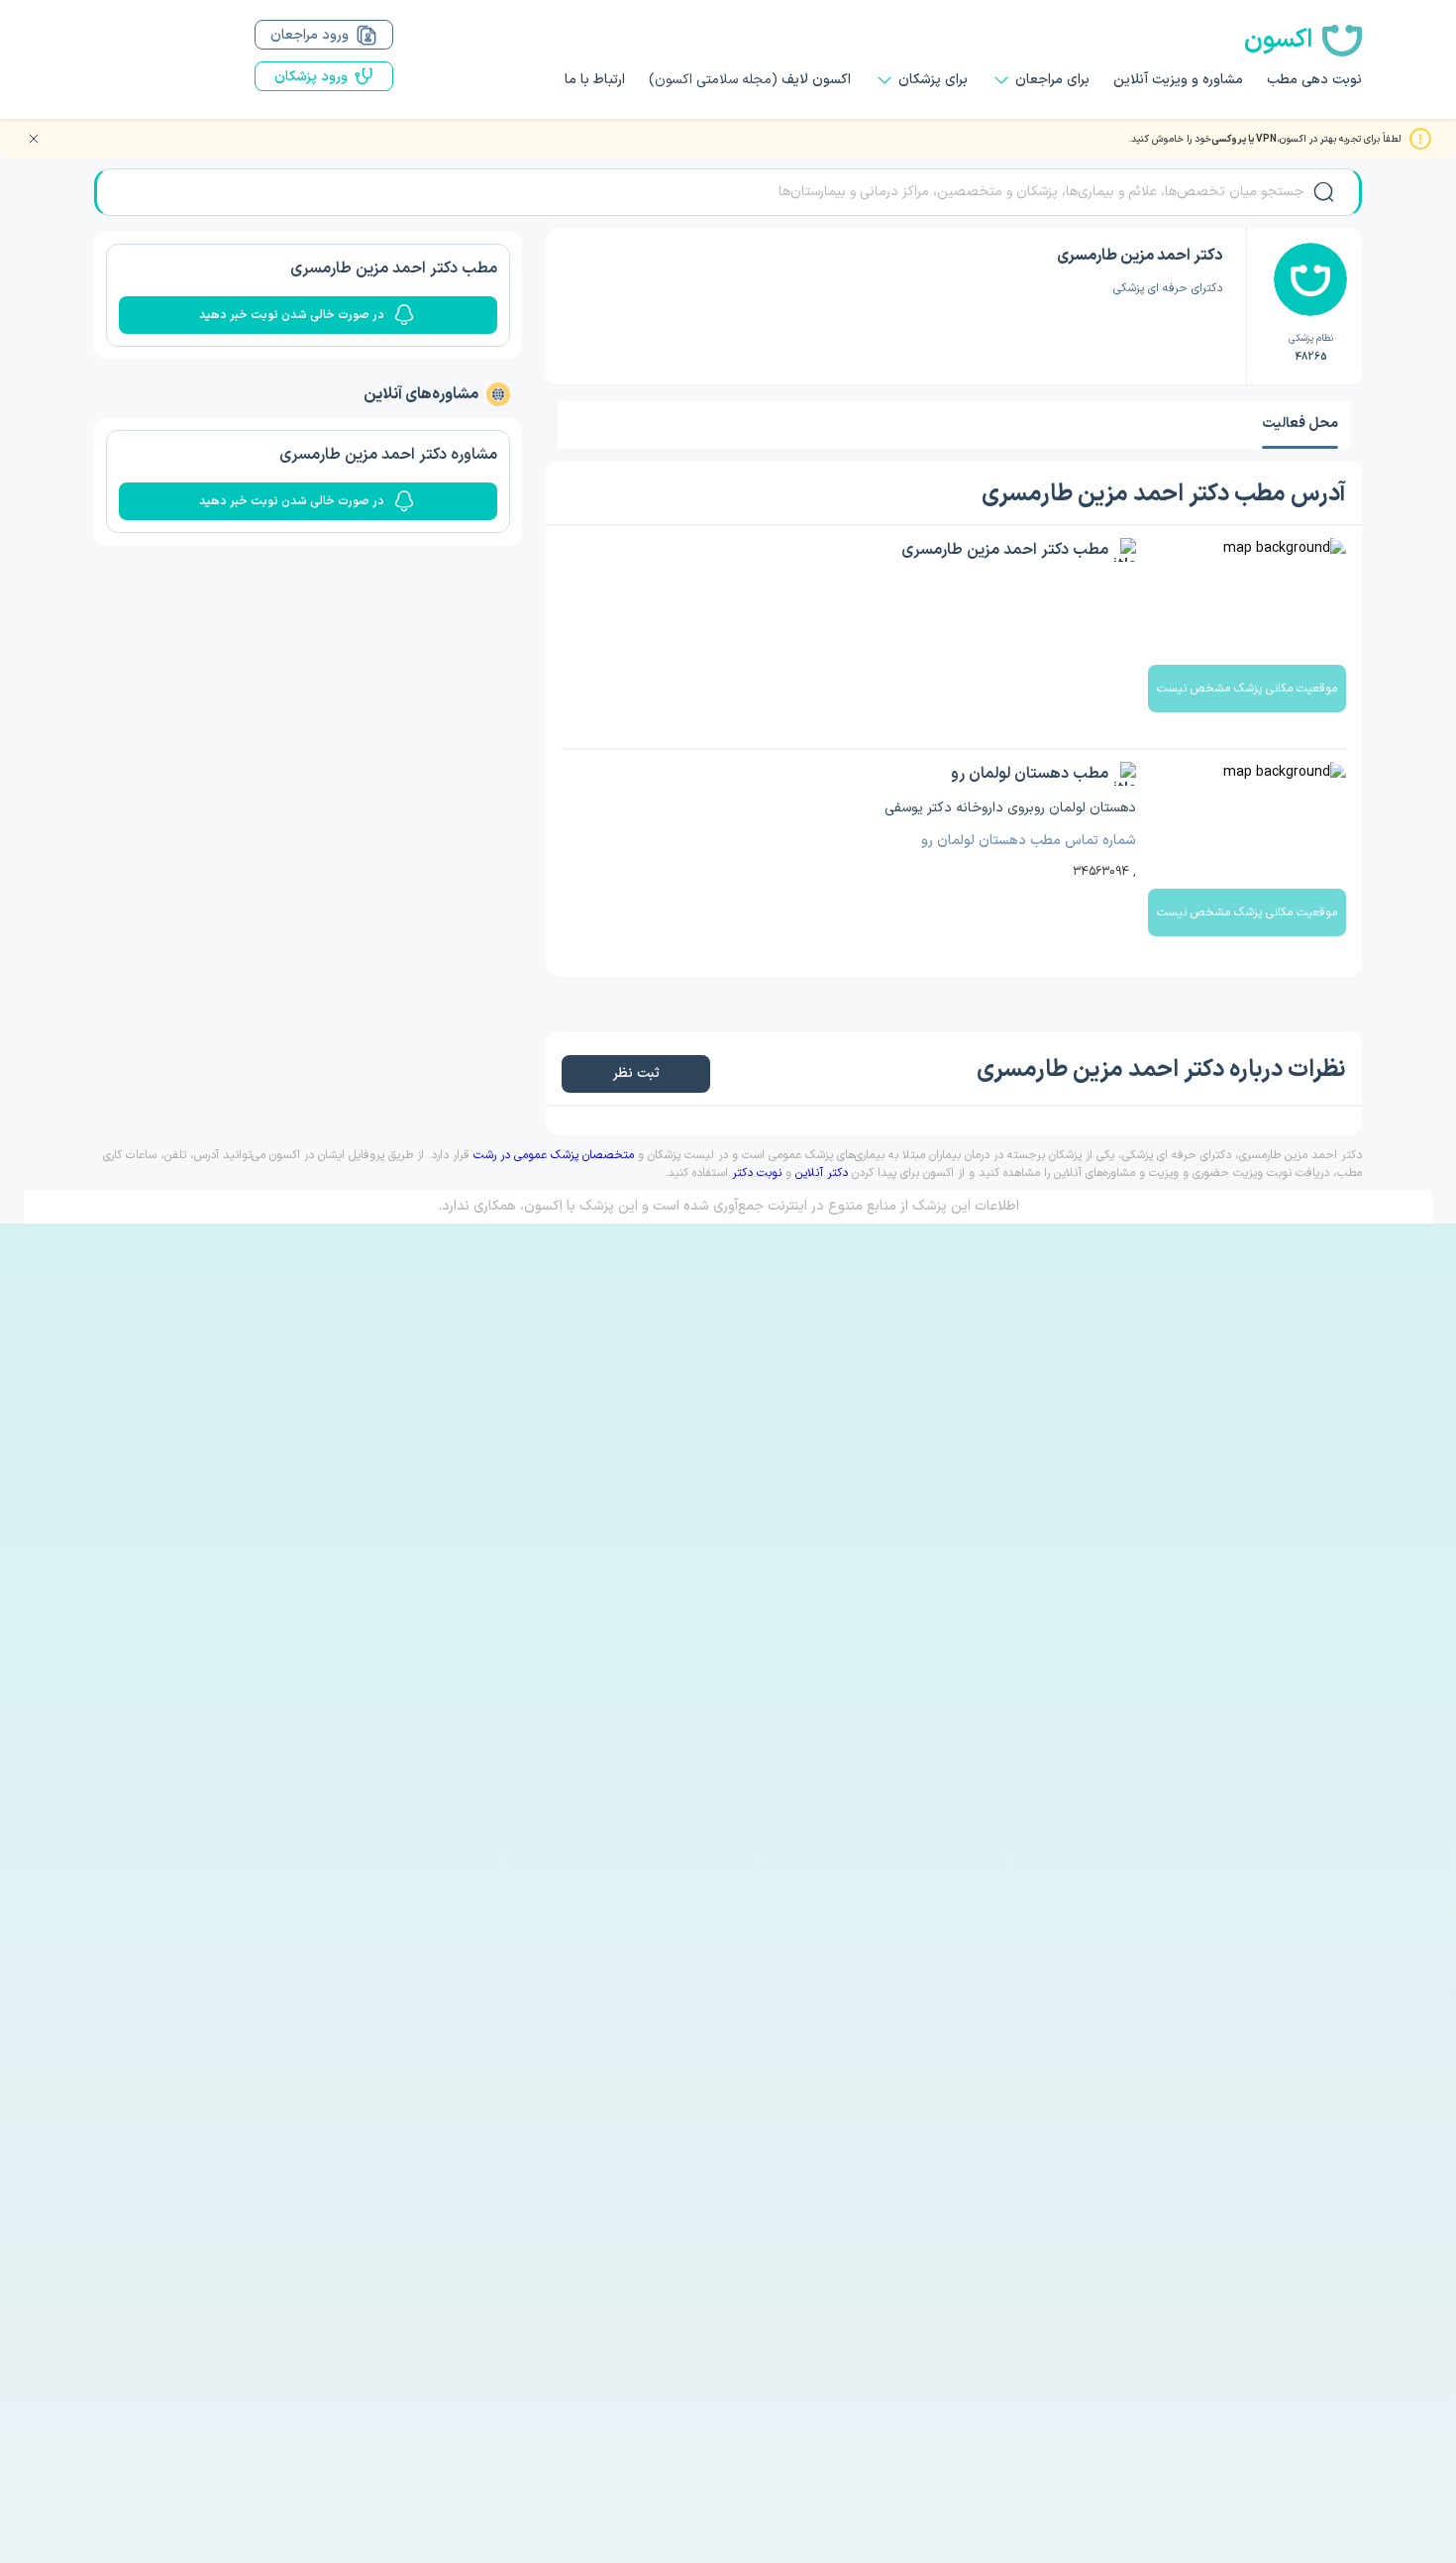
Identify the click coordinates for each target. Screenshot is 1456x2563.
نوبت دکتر (757, 1173)
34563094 (1101, 872)
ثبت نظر (635, 1073)
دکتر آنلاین (822, 1173)
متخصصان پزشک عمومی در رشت (554, 1155)
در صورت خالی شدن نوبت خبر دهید (292, 315)
